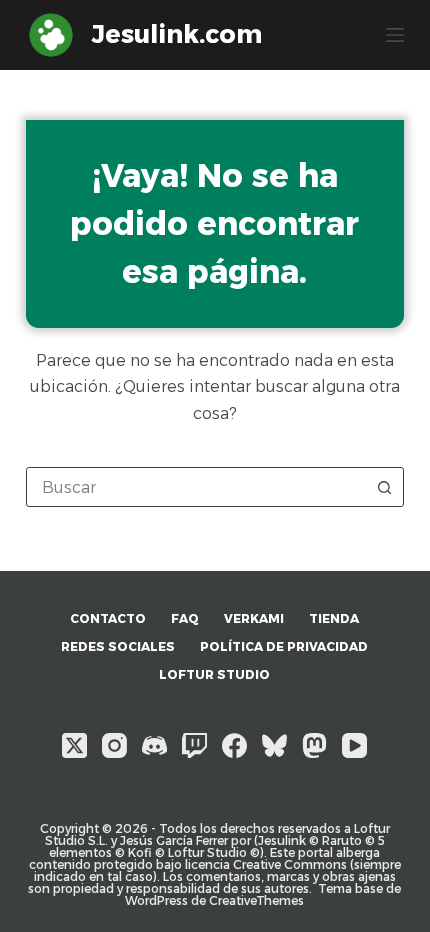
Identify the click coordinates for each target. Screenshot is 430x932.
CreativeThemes (256, 900)
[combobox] (196, 487)
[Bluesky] (274, 745)
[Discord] (154, 745)
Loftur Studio (214, 674)
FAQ (185, 618)
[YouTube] (354, 745)
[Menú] (395, 35)
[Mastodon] (314, 745)
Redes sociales (118, 646)
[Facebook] (234, 745)
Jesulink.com (177, 34)
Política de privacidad (284, 646)
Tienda (334, 618)
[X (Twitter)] (74, 745)
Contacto (108, 618)
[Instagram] (114, 745)
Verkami (254, 618)
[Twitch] (194, 745)
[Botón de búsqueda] (384, 487)
